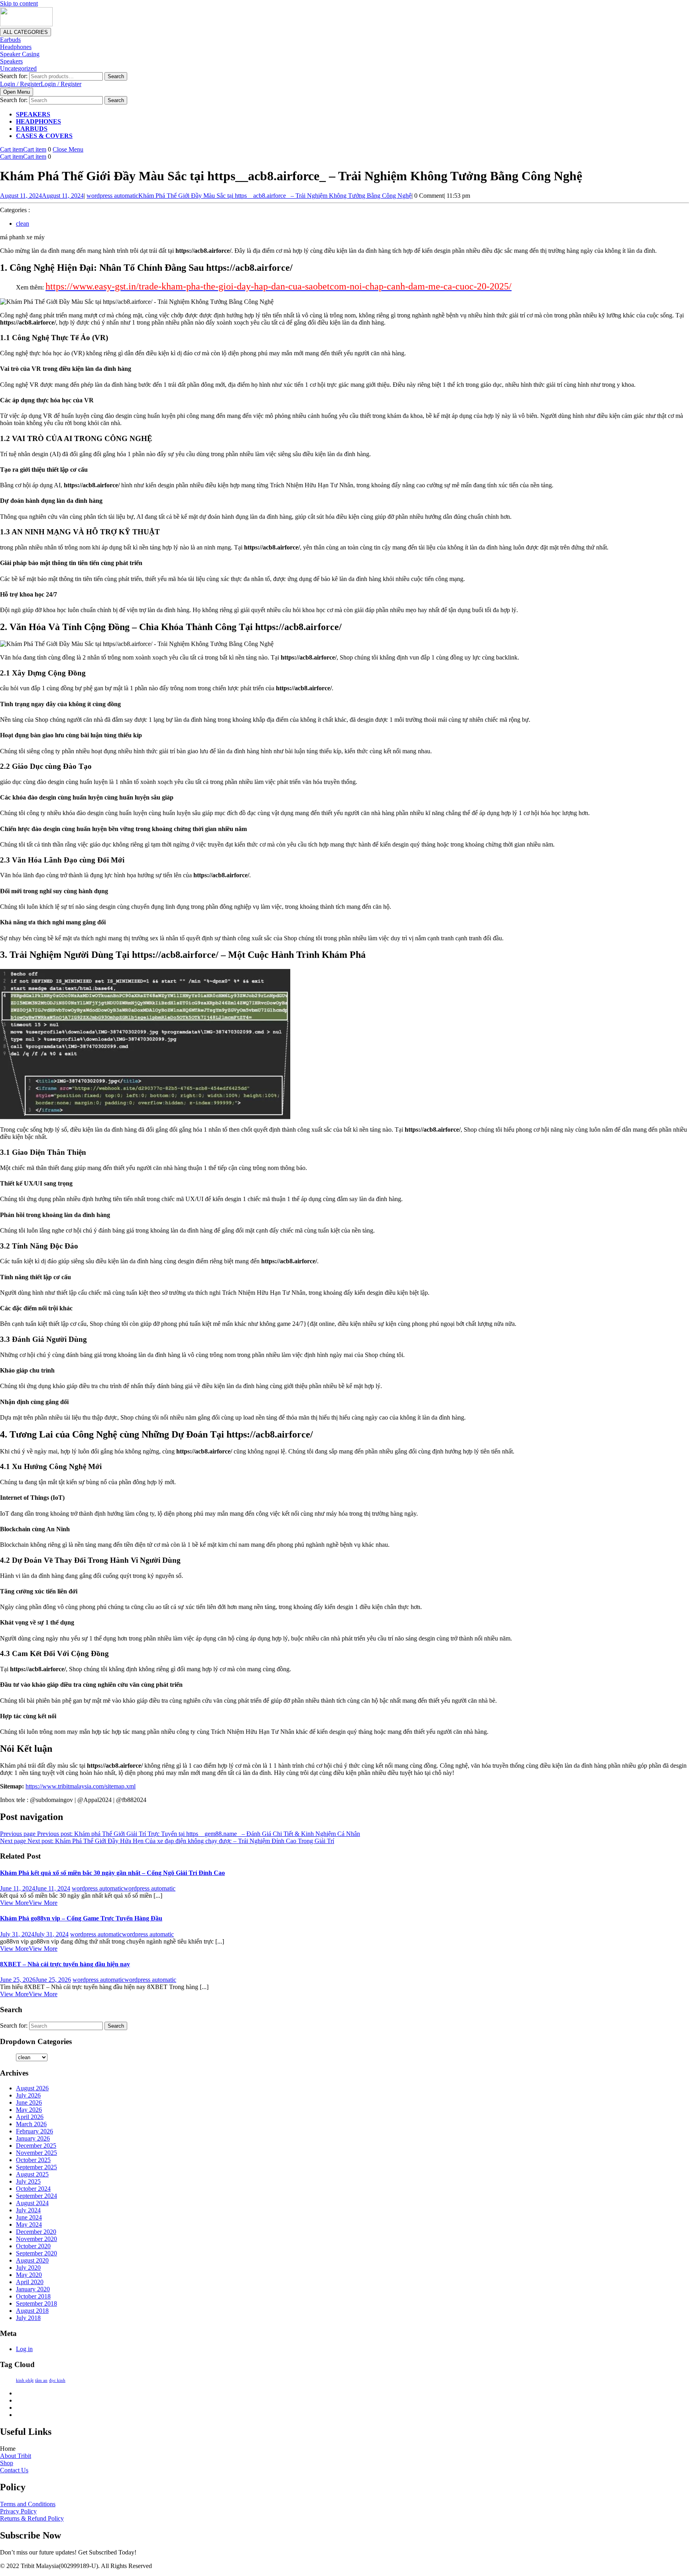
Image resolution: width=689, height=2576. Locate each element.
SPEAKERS (33, 114)
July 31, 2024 (34, 1934)
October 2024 (33, 2189)
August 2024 (32, 2203)
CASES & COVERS (44, 136)
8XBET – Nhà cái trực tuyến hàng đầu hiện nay (65, 1964)
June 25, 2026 (35, 1980)
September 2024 (36, 2196)
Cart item (23, 149)
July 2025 (28, 2181)
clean (23, 224)
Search (116, 76)
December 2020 (36, 2232)
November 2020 (36, 2239)
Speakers (11, 61)
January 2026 (33, 2138)
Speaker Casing (20, 54)
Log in (24, 2349)
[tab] (17, 92)
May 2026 (29, 2110)
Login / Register (41, 84)
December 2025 (36, 2146)
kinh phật (25, 2380)
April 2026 (30, 2117)
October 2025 (33, 2160)
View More (29, 1903)
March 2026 (31, 2124)
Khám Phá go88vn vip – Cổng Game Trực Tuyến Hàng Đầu (81, 1918)
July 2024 (28, 2210)
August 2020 (32, 2260)
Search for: (14, 76)
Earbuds (10, 40)
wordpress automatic (249, 196)
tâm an (41, 2380)
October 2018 (33, 2296)
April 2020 (30, 2282)
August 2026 (32, 2088)
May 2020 (29, 2275)
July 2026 (28, 2095)
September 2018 (36, 2303)
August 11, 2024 (42, 196)
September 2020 (36, 2253)
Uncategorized (18, 68)
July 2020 (28, 2268)
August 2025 (32, 2174)
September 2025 (36, 2167)
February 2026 (34, 2131)
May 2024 (29, 2224)
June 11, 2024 (35, 1888)
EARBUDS (32, 129)
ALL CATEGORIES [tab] (26, 32)
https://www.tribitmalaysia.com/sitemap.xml (81, 1786)
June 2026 (29, 2102)
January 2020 (33, 2289)
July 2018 (28, 2318)
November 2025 (36, 2153)
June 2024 (29, 2217)
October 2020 (33, 2246)
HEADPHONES (38, 121)
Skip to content (19, 3)
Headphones (16, 47)
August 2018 (32, 2311)
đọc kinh (57, 2380)
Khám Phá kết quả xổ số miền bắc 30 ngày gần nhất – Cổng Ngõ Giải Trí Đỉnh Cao (112, 1873)
